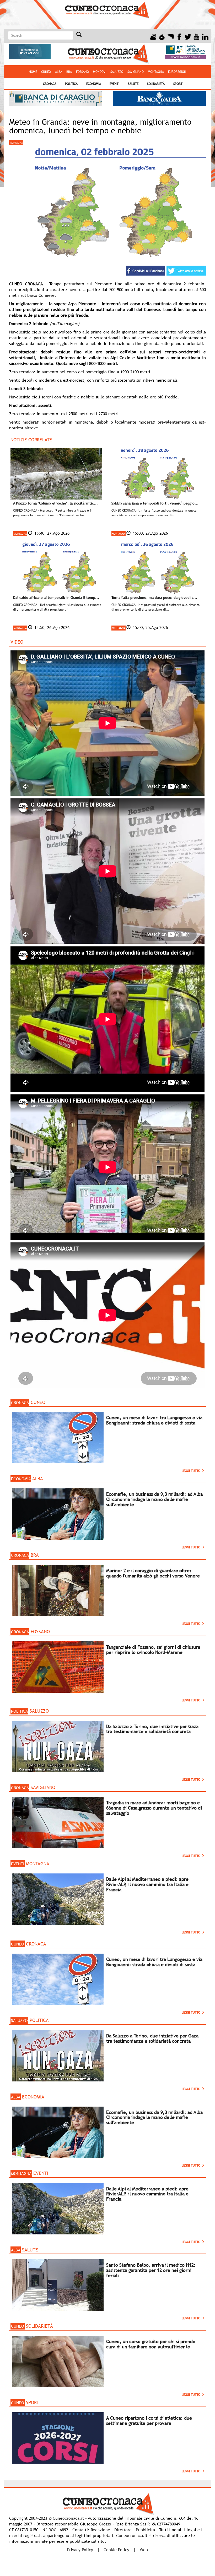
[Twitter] (188, 36)
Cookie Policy (116, 2550)
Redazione (100, 2530)
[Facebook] (179, 36)
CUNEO (46, 72)
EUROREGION (177, 72)
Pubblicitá (145, 2530)
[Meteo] (153, 36)
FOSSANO (82, 72)
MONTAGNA (156, 72)
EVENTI (114, 84)
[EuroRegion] (171, 36)
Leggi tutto (192, 1471)
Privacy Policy (80, 2550)
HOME (33, 72)
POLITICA (71, 84)
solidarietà (156, 84)
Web (144, 2550)
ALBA (59, 72)
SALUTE (133, 84)
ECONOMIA (94, 84)
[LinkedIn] (205, 36)
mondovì (100, 72)
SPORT (178, 84)
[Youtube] (197, 36)
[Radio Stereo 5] (162, 36)
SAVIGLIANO (136, 72)
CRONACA (50, 84)
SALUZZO (117, 72)
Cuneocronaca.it (68, 2518)
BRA (69, 72)
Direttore (123, 2530)
